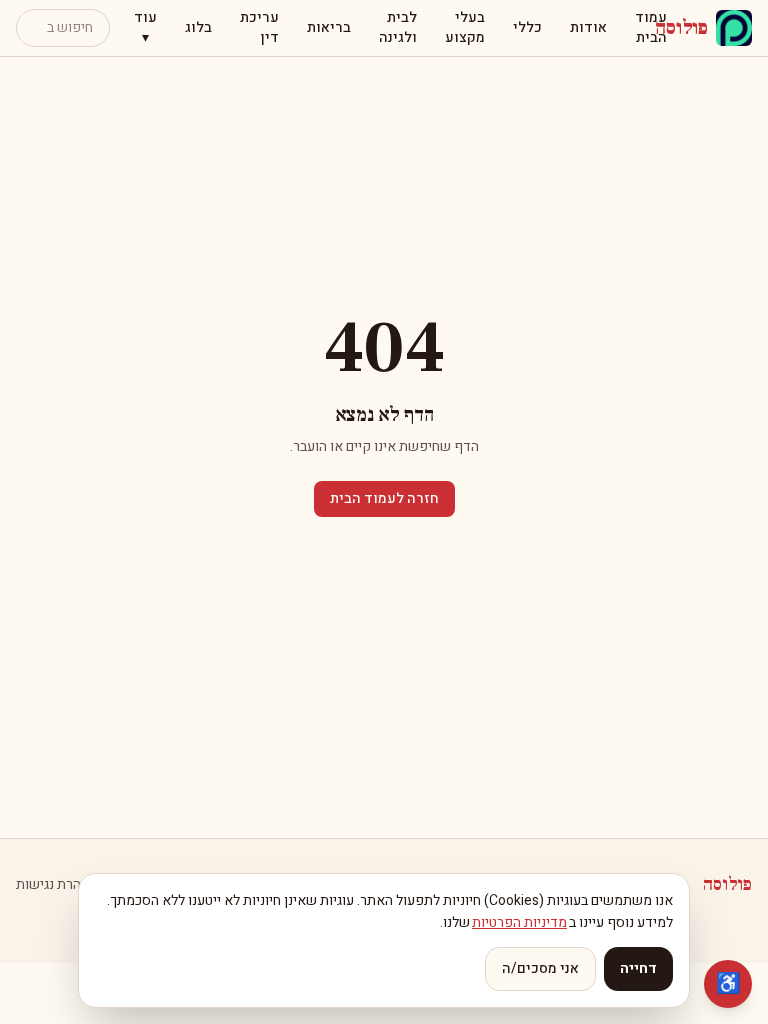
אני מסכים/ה (540, 968)
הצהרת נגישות (56, 885)
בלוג (198, 27)
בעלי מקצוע (465, 27)
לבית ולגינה (398, 27)
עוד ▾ (145, 27)
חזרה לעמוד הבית (384, 498)
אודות (588, 27)
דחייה (638, 968)
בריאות (329, 27)
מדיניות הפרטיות (519, 922)
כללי (527, 27)
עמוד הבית (651, 27)
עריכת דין (259, 27)
